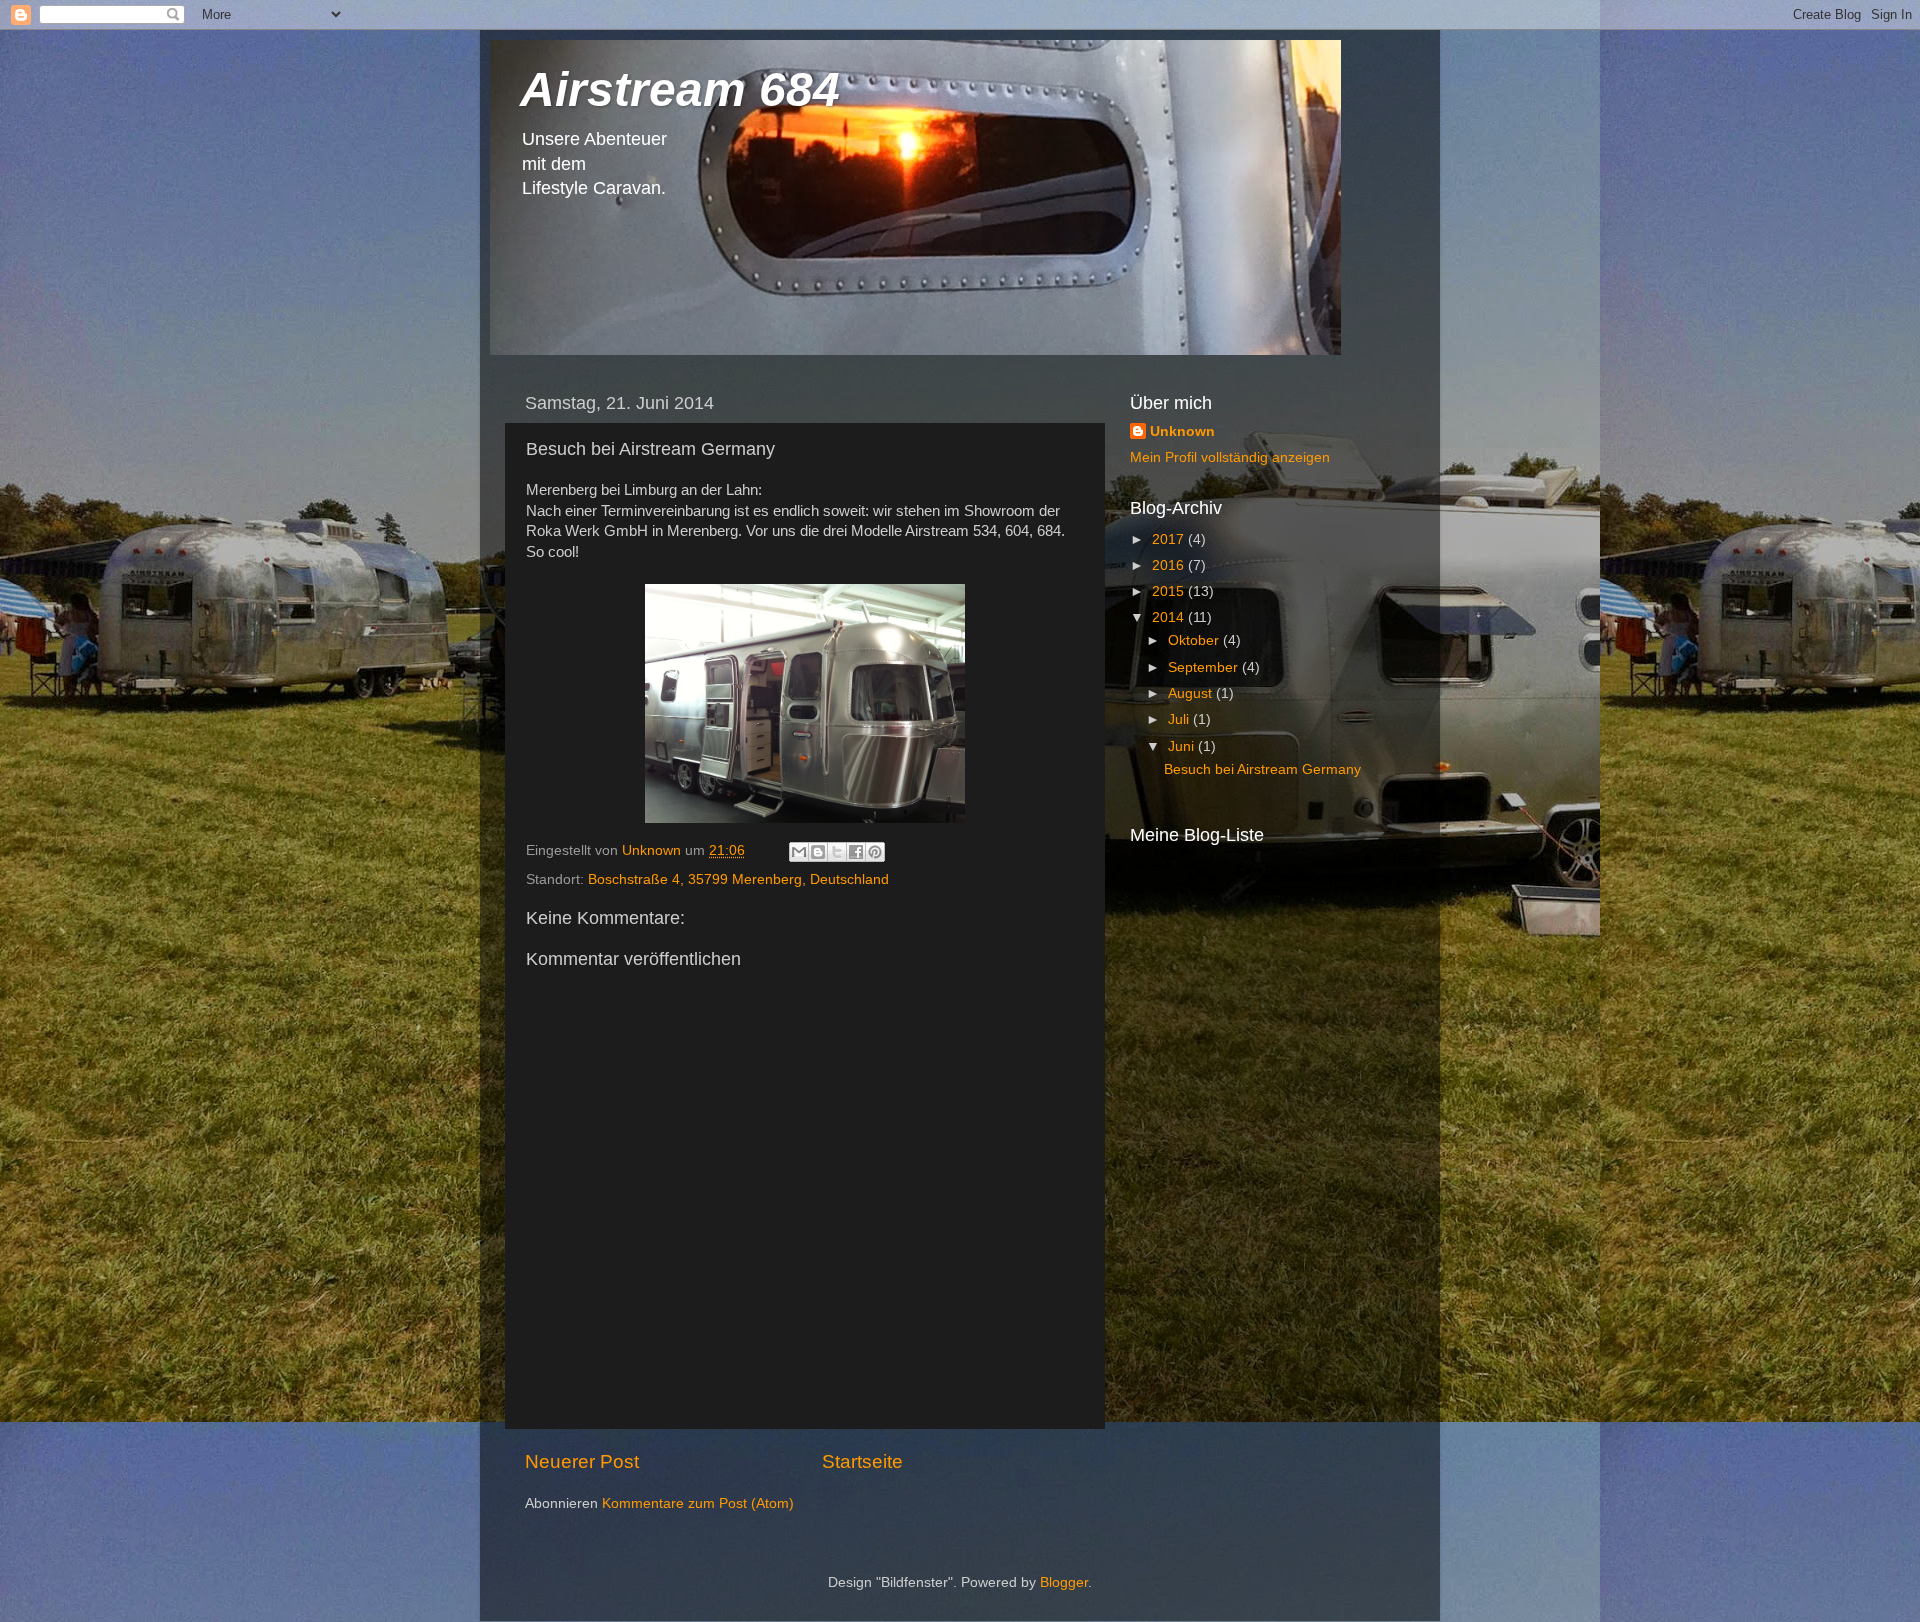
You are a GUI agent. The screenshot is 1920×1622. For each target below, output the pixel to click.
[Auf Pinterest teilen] (875, 852)
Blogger (1064, 1582)
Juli (1180, 719)
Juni (1183, 746)
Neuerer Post (582, 1461)
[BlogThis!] (818, 852)
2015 (1170, 591)
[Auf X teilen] (837, 852)
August (1192, 693)
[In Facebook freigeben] (856, 852)
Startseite (862, 1461)
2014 (1170, 617)
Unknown (1182, 431)
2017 (1170, 539)
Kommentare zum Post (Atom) (698, 1503)
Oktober (1195, 640)
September (1205, 667)
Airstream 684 (680, 89)
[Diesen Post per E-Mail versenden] (799, 852)
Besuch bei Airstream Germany (1262, 769)
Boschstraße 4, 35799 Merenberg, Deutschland (738, 879)
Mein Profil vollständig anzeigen (1230, 457)
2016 (1170, 565)
